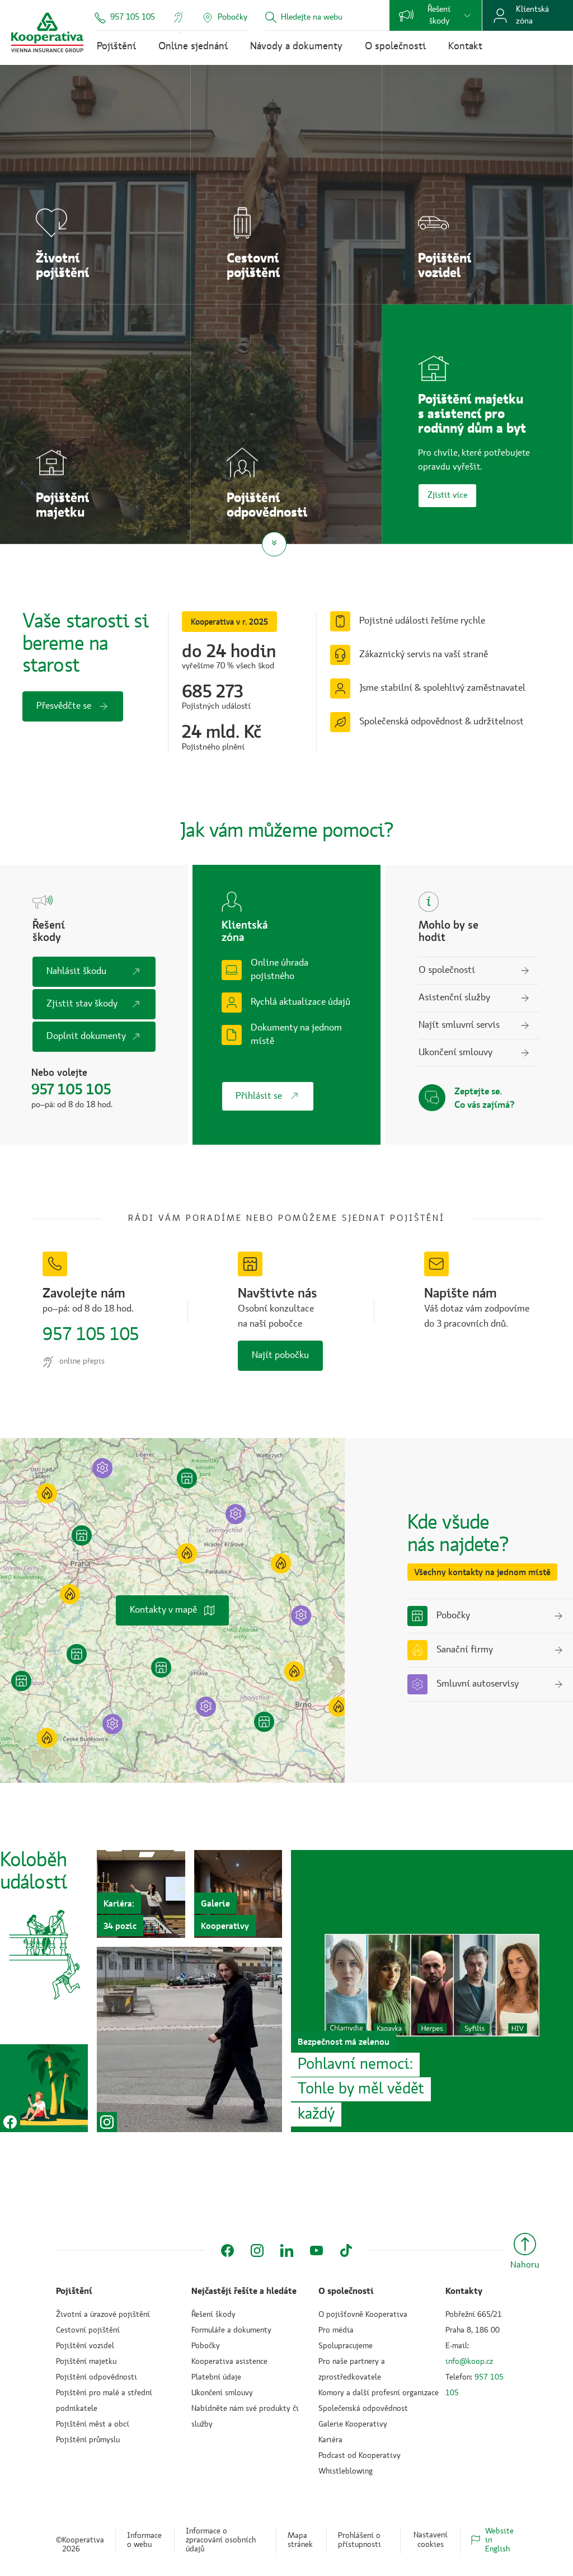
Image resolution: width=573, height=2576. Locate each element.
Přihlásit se (259, 1096)
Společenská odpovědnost (363, 2409)
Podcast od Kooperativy (360, 2456)
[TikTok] (346, 2251)
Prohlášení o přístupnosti (360, 2540)
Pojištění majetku (86, 2362)
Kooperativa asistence (229, 2362)
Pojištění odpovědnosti (97, 2377)
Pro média (336, 2330)
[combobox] (328, 18)
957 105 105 (133, 17)
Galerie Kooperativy (353, 2424)
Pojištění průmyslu (88, 2440)
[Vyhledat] (271, 18)
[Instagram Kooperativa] (189, 2039)
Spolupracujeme (346, 2346)
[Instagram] (257, 2251)
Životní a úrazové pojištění (103, 2315)
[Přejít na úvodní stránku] (47, 32)
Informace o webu (144, 2540)
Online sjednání (193, 46)
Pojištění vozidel (85, 2346)
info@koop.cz (469, 2362)
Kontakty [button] (464, 2291)
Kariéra (330, 2440)
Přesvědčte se (64, 706)
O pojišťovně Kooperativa (363, 2315)
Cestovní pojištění (88, 2330)
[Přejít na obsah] (274, 544)
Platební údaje (216, 2377)
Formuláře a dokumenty (231, 2330)
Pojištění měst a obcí (93, 2424)
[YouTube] (316, 2251)
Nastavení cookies (431, 2540)
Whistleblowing (346, 2471)
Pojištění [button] (74, 2291)
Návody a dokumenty (296, 46)
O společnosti (395, 46)
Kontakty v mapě (163, 1610)
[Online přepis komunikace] (179, 17)
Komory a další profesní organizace (379, 2393)
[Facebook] (227, 2251)
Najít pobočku (280, 1355)
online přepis (82, 1361)
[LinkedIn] (287, 2251)
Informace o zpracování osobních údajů (221, 2540)
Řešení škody (439, 15)
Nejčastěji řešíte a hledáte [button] (244, 2291)
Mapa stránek (300, 2540)
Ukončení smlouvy (222, 2393)
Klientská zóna (532, 15)
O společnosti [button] (346, 2291)
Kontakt (465, 46)
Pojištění (116, 46)
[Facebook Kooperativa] (44, 2088)
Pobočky (206, 2346)
